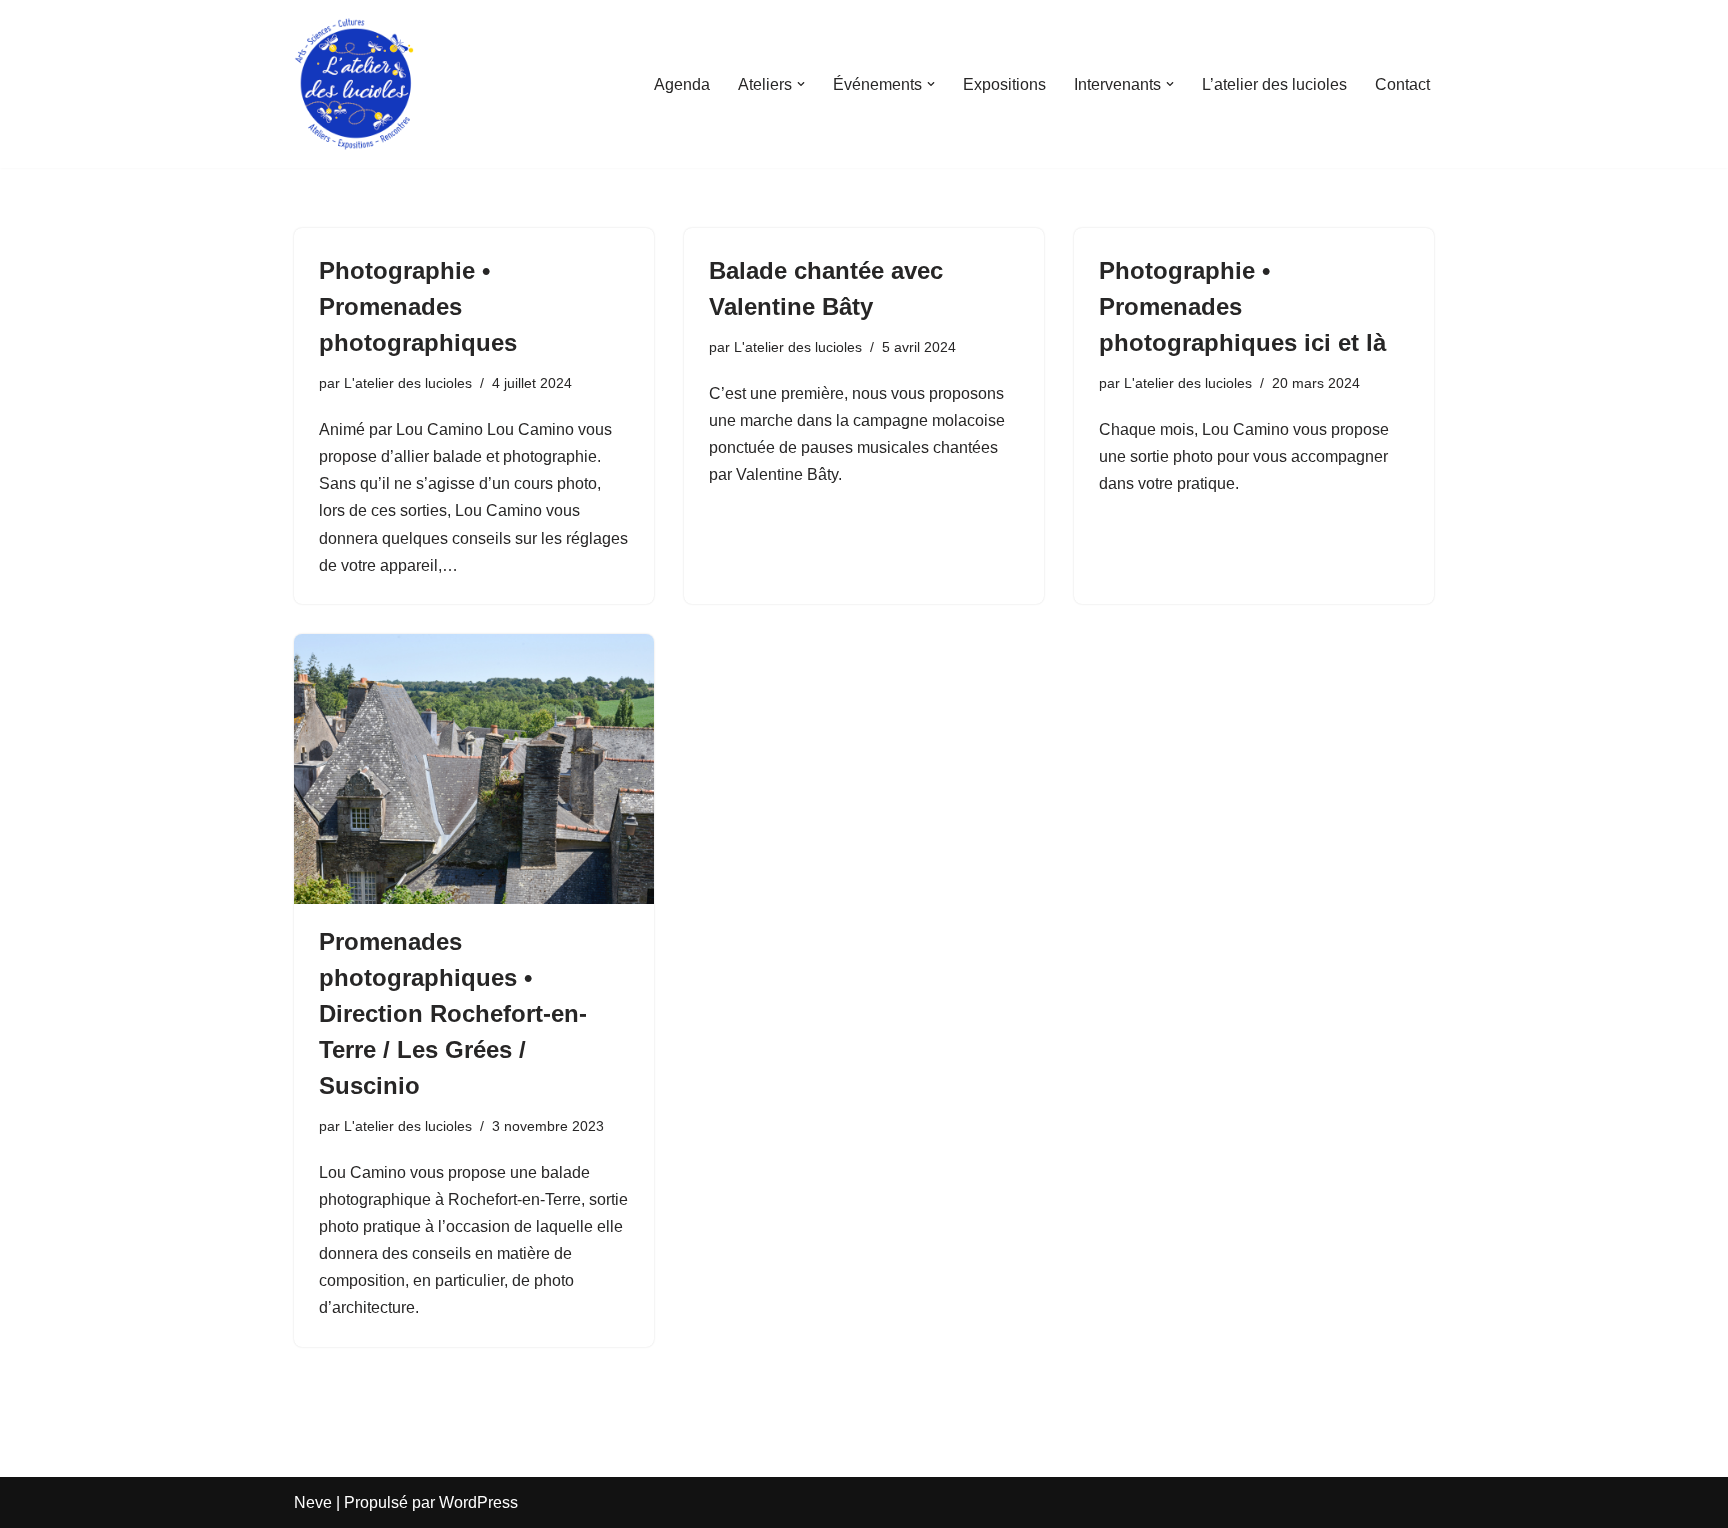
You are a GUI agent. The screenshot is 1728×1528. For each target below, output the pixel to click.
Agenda (682, 84)
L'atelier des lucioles (408, 383)
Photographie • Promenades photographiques (418, 306)
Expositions (1004, 84)
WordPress (478, 1502)
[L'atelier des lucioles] (354, 84)
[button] (801, 84)
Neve (313, 1502)
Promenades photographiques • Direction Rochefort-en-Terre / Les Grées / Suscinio (453, 1013)
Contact (1402, 84)
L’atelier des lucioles (1274, 84)
